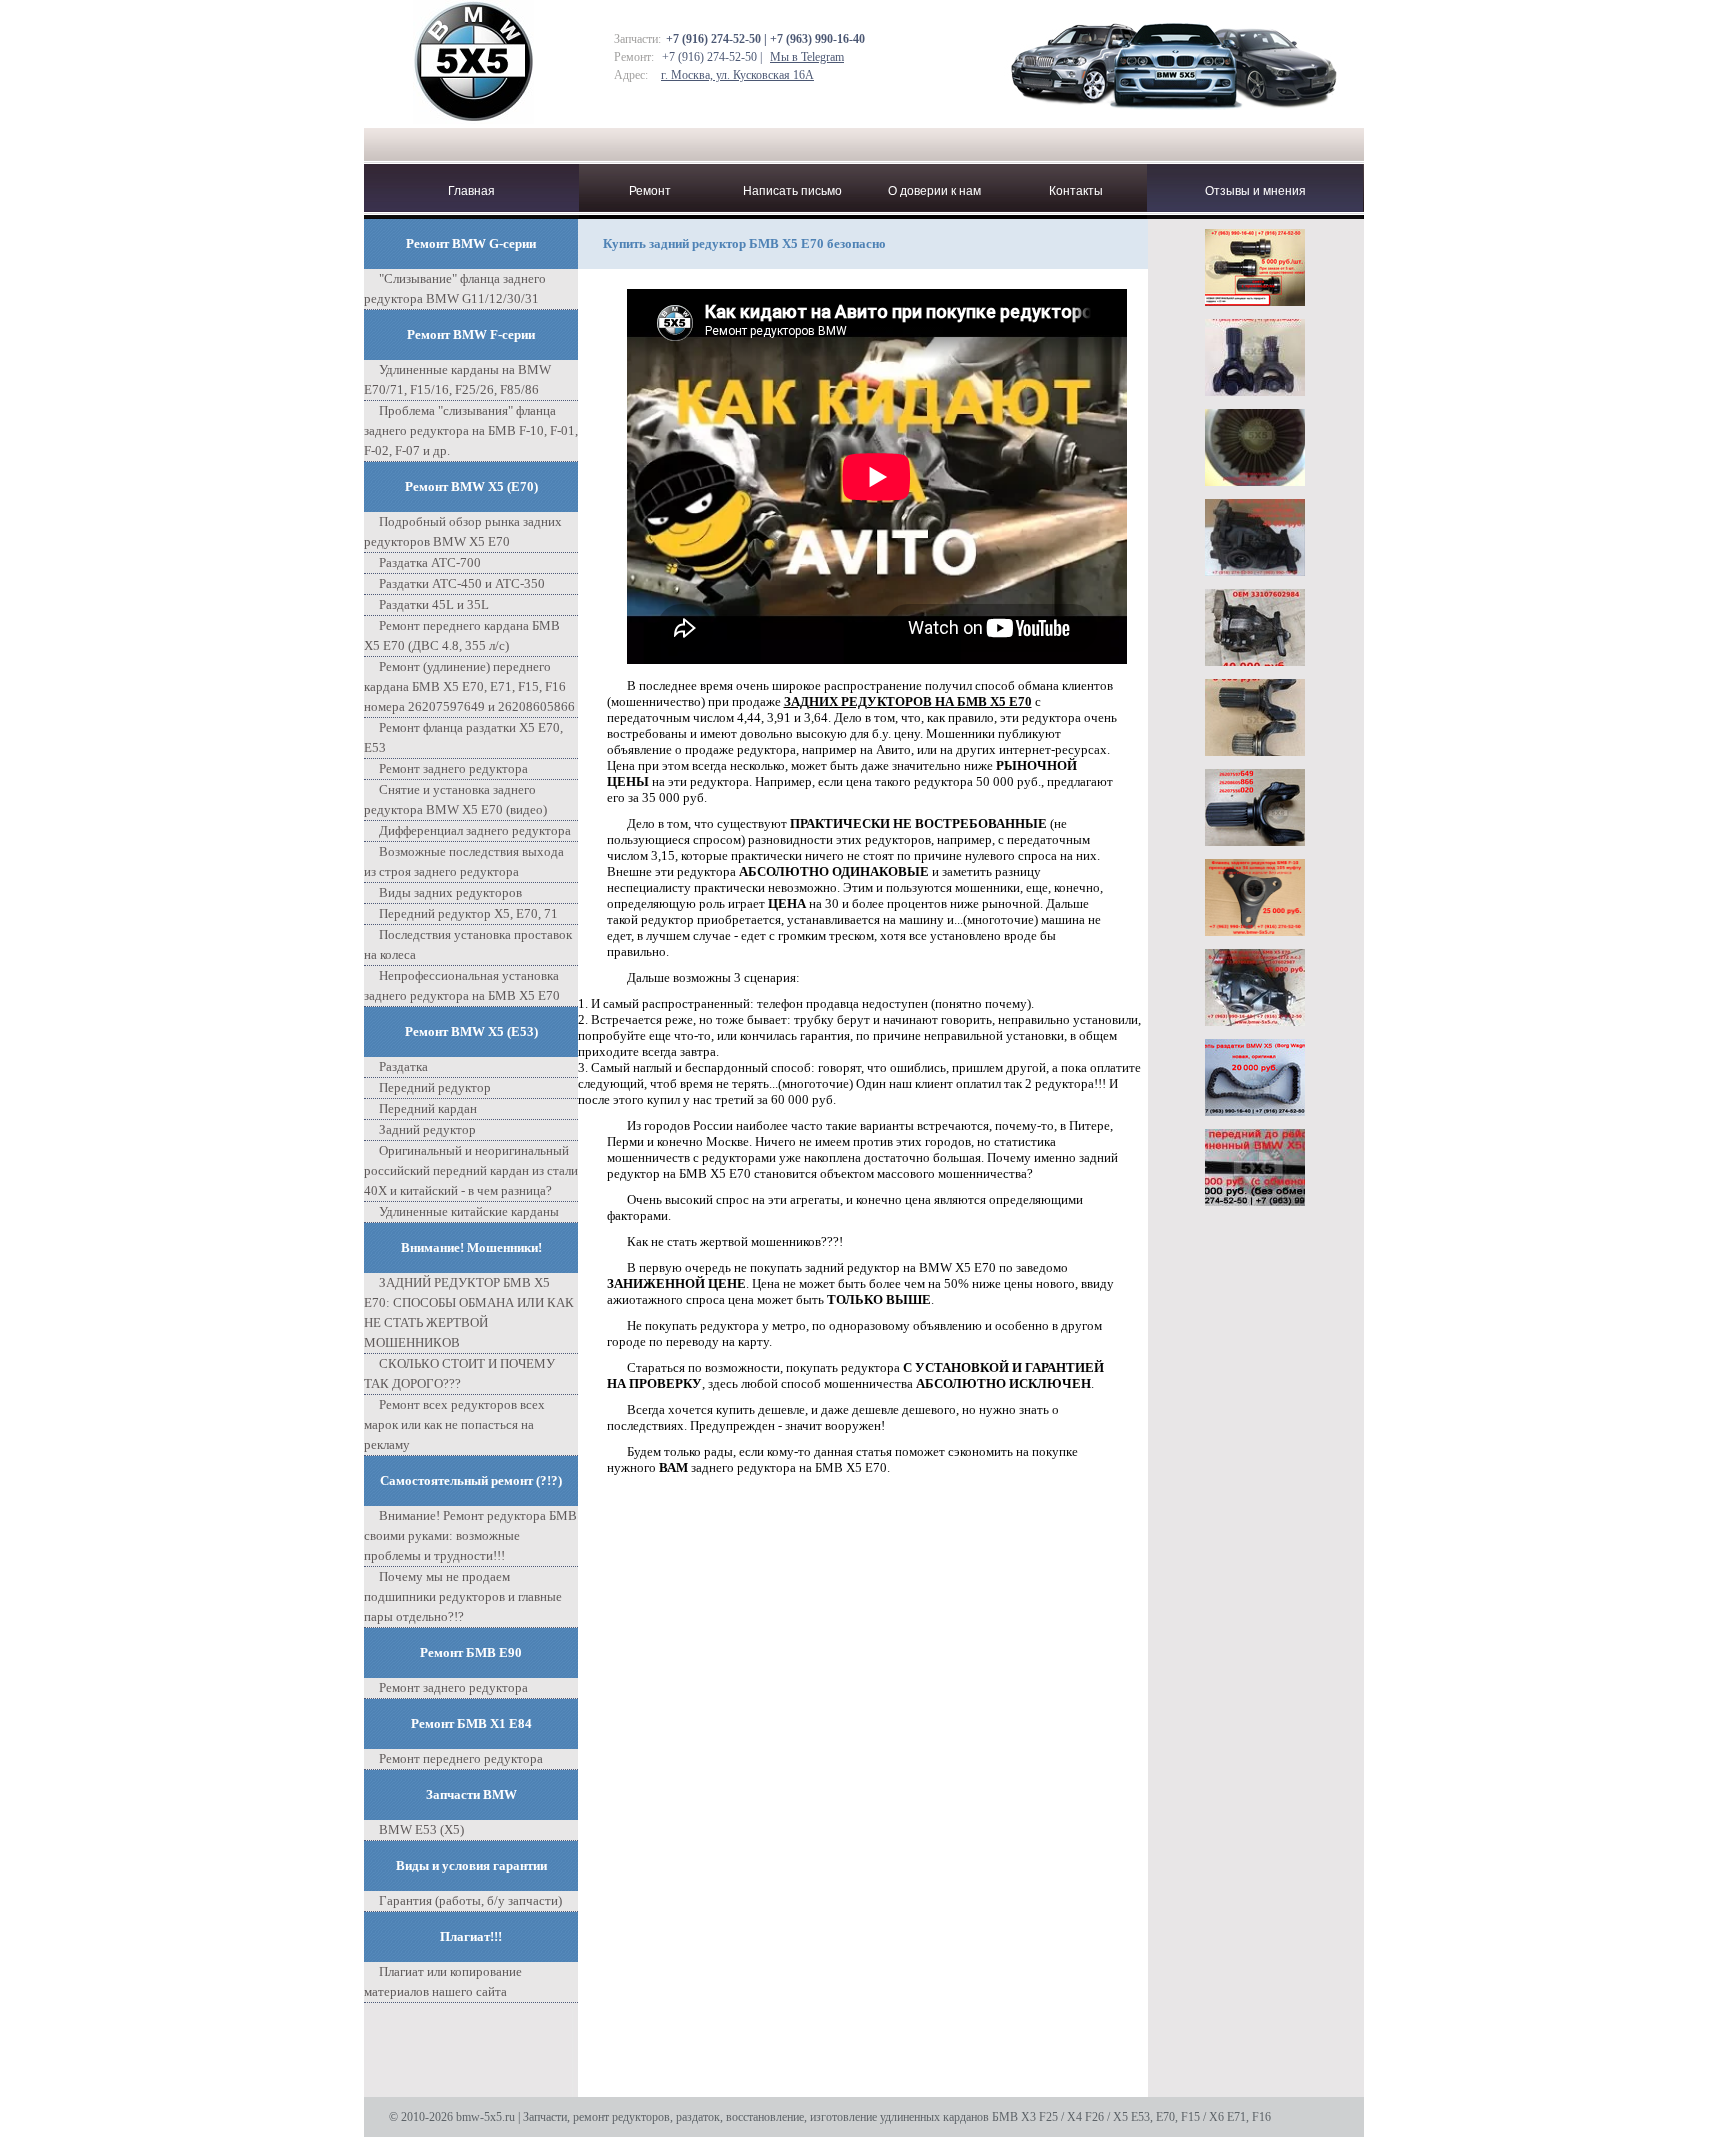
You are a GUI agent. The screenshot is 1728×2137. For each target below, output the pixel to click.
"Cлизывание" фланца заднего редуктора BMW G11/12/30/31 (455, 288)
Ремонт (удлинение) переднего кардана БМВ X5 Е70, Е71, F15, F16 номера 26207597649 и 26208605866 (469, 686)
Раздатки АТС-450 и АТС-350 (462, 583)
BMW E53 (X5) (421, 1829)
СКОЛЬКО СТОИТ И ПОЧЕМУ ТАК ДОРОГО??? (459, 1373)
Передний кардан (428, 1108)
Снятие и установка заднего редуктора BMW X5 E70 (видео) (455, 799)
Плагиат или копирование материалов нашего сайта (443, 1981)
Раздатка (403, 1066)
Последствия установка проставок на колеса (468, 944)
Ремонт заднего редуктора (453, 768)
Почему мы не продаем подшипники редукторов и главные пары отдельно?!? (463, 1596)
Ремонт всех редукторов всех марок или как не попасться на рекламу (454, 1424)
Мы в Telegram (807, 57)
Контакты (1076, 191)
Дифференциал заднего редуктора (475, 830)
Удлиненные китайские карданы (469, 1211)
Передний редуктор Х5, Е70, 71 (468, 913)
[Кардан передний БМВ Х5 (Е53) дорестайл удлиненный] (1255, 1200)
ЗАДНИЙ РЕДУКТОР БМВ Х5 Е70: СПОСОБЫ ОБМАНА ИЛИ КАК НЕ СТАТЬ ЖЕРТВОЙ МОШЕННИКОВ (469, 1312)
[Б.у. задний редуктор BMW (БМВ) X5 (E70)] (1255, 570)
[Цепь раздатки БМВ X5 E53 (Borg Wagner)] (1255, 1110)
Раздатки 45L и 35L (434, 604)
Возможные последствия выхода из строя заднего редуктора (464, 861)
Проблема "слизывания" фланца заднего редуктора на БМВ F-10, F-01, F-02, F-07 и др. (471, 430)
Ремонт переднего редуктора (461, 1758)
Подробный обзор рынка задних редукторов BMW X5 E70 (463, 531)
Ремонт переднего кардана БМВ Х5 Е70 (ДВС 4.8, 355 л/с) (462, 635)
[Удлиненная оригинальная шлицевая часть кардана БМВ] (1255, 840)
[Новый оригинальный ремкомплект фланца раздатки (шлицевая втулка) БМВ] (1255, 480)
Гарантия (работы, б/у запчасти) (470, 1900)
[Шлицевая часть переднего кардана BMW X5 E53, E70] (1255, 300)
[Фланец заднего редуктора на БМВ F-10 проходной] (1255, 930)
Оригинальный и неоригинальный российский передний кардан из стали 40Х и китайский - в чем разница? (471, 1170)
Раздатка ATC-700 (430, 562)
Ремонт (650, 191)
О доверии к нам (934, 191)
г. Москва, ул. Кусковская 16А (737, 75)
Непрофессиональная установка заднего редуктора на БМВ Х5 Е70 (462, 985)
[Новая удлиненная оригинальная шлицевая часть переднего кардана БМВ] (1255, 750)
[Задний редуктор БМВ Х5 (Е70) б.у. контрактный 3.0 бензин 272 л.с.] (1255, 1020)
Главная (471, 191)
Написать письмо (792, 191)
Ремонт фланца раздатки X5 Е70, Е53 (463, 737)
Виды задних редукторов (450, 892)
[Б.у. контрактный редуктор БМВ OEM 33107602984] (1255, 660)
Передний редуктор (435, 1087)
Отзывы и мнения (1255, 191)
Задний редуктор (427, 1129)
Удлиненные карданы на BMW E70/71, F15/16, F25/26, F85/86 (457, 379)
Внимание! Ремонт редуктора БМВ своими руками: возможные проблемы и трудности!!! (470, 1535)
